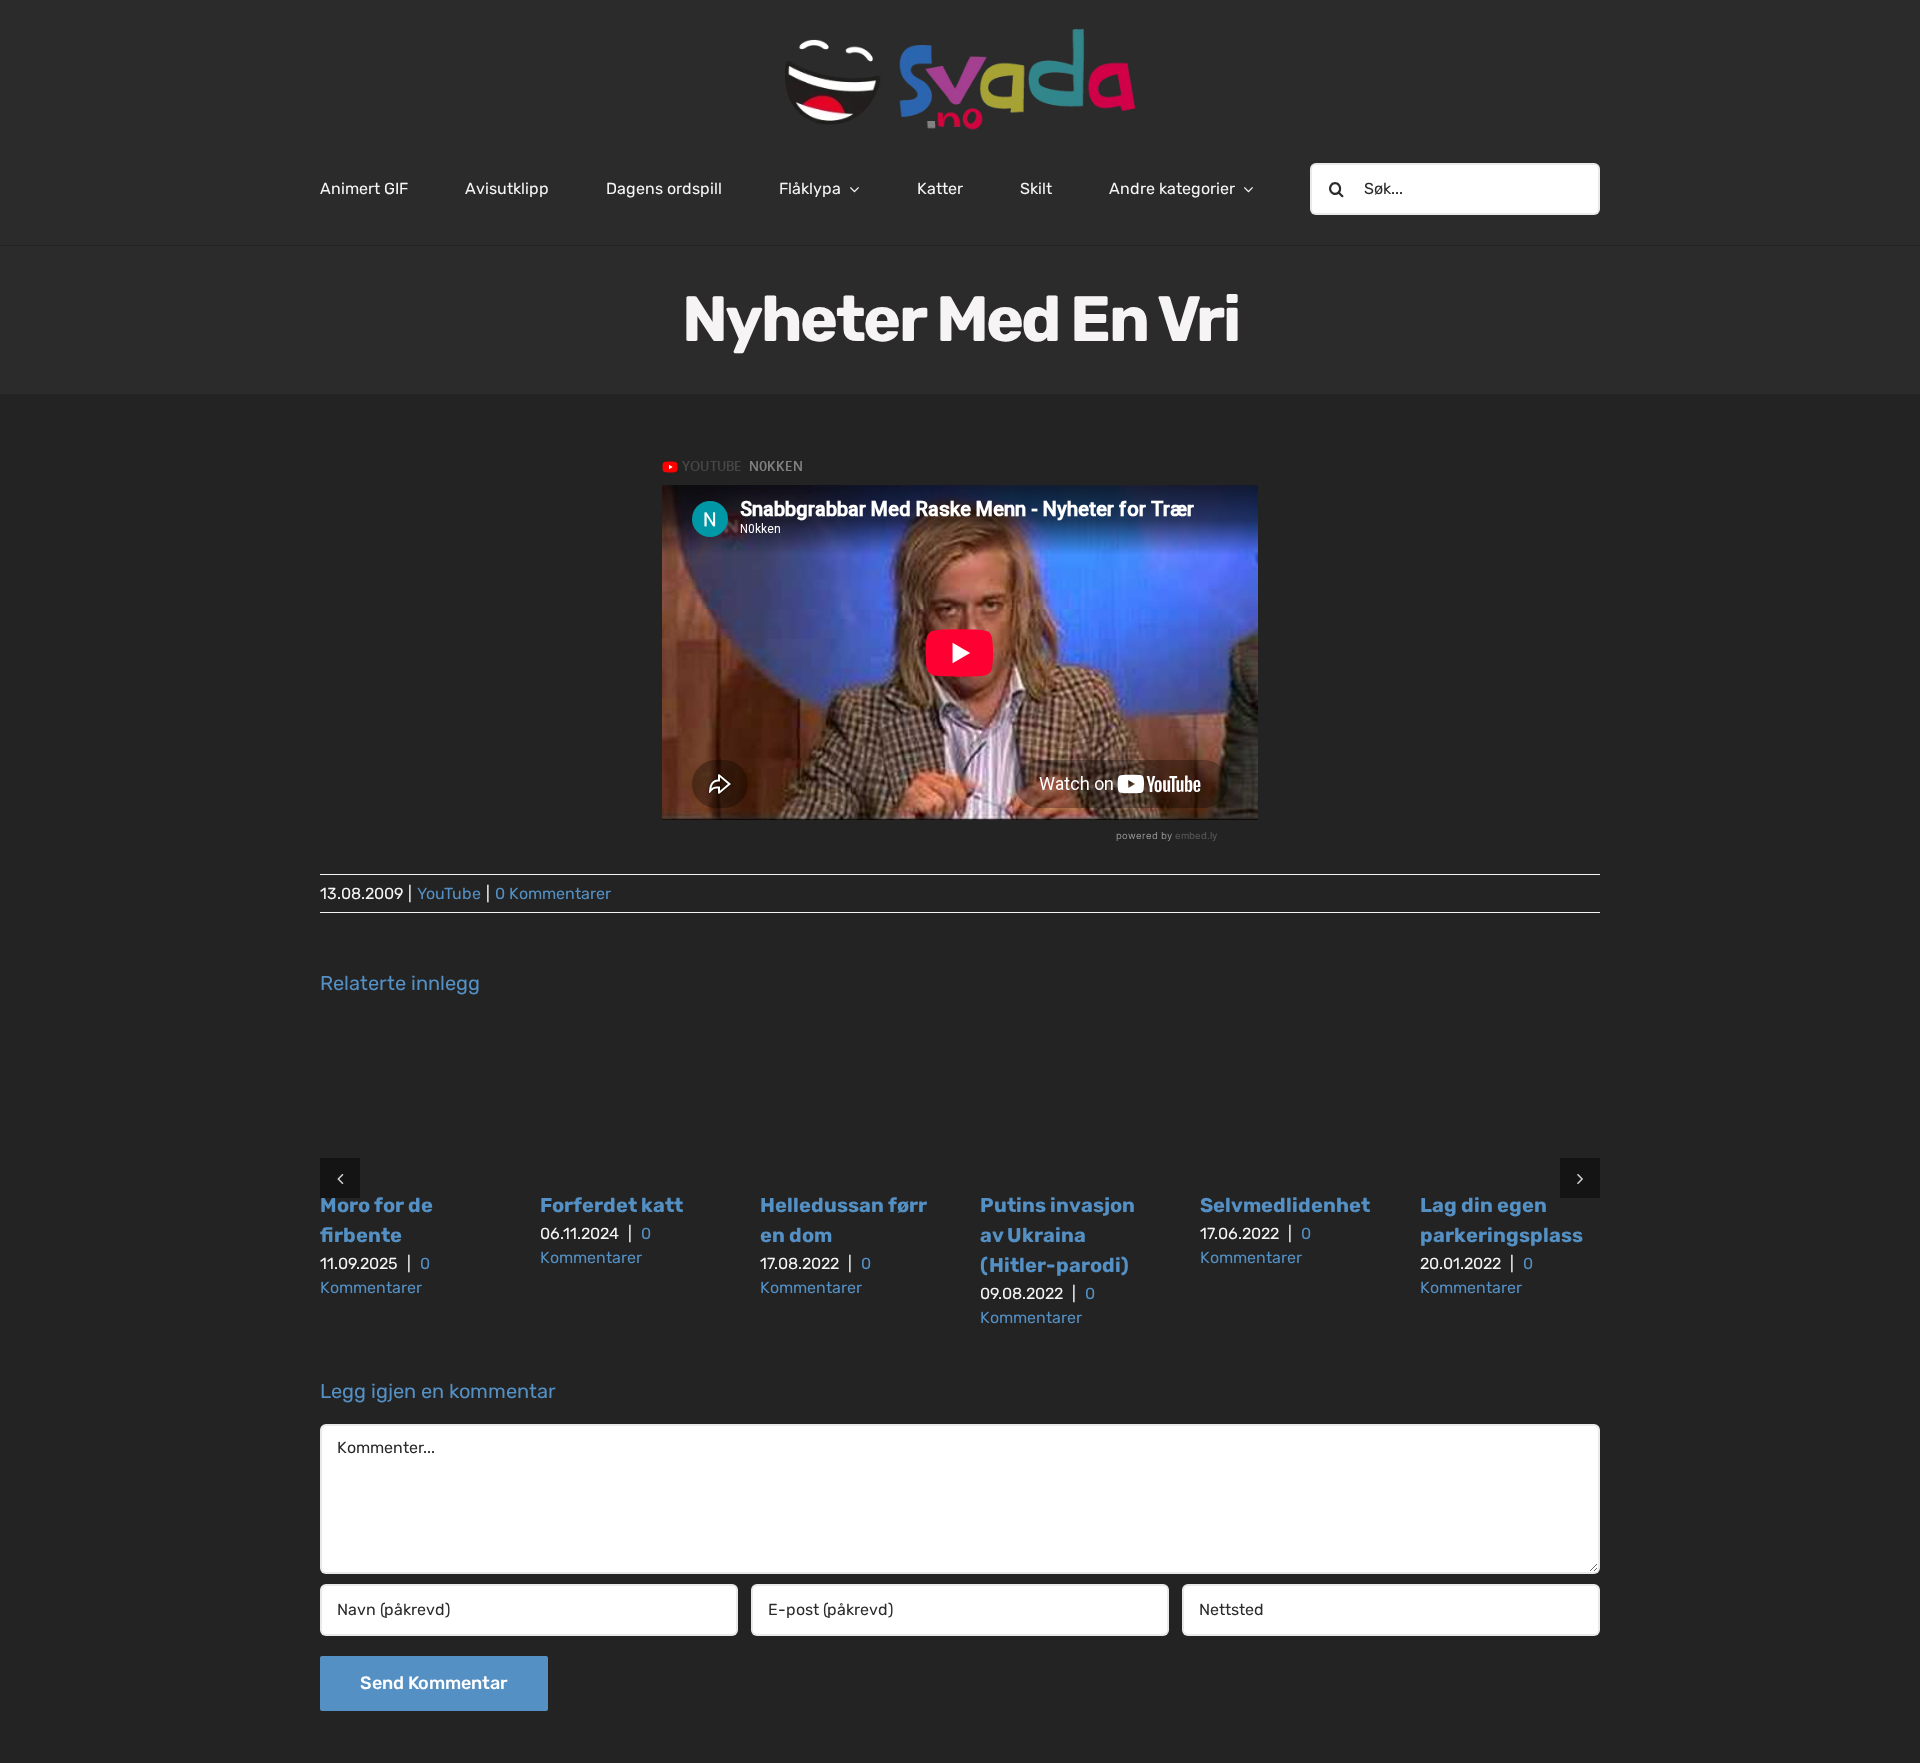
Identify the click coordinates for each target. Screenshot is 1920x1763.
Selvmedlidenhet (1285, 1205)
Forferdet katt (611, 1205)
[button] (340, 1178)
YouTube (449, 893)
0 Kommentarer (553, 893)
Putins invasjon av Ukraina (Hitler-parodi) (1057, 1235)
